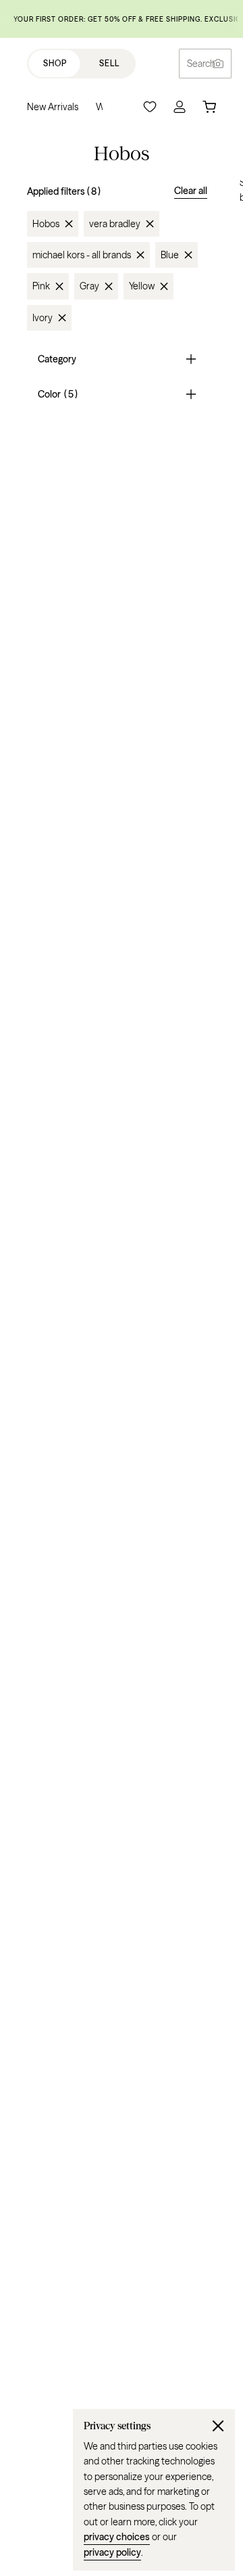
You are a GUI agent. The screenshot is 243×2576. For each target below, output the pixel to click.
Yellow (142, 286)
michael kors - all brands (82, 255)
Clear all (191, 191)
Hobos (46, 224)
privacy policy (112, 2552)
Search (201, 64)
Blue (170, 255)
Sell (109, 63)
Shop (55, 63)
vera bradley (115, 224)
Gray (89, 286)
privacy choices (117, 2537)
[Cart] (209, 107)
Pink (41, 286)
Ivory (43, 318)
